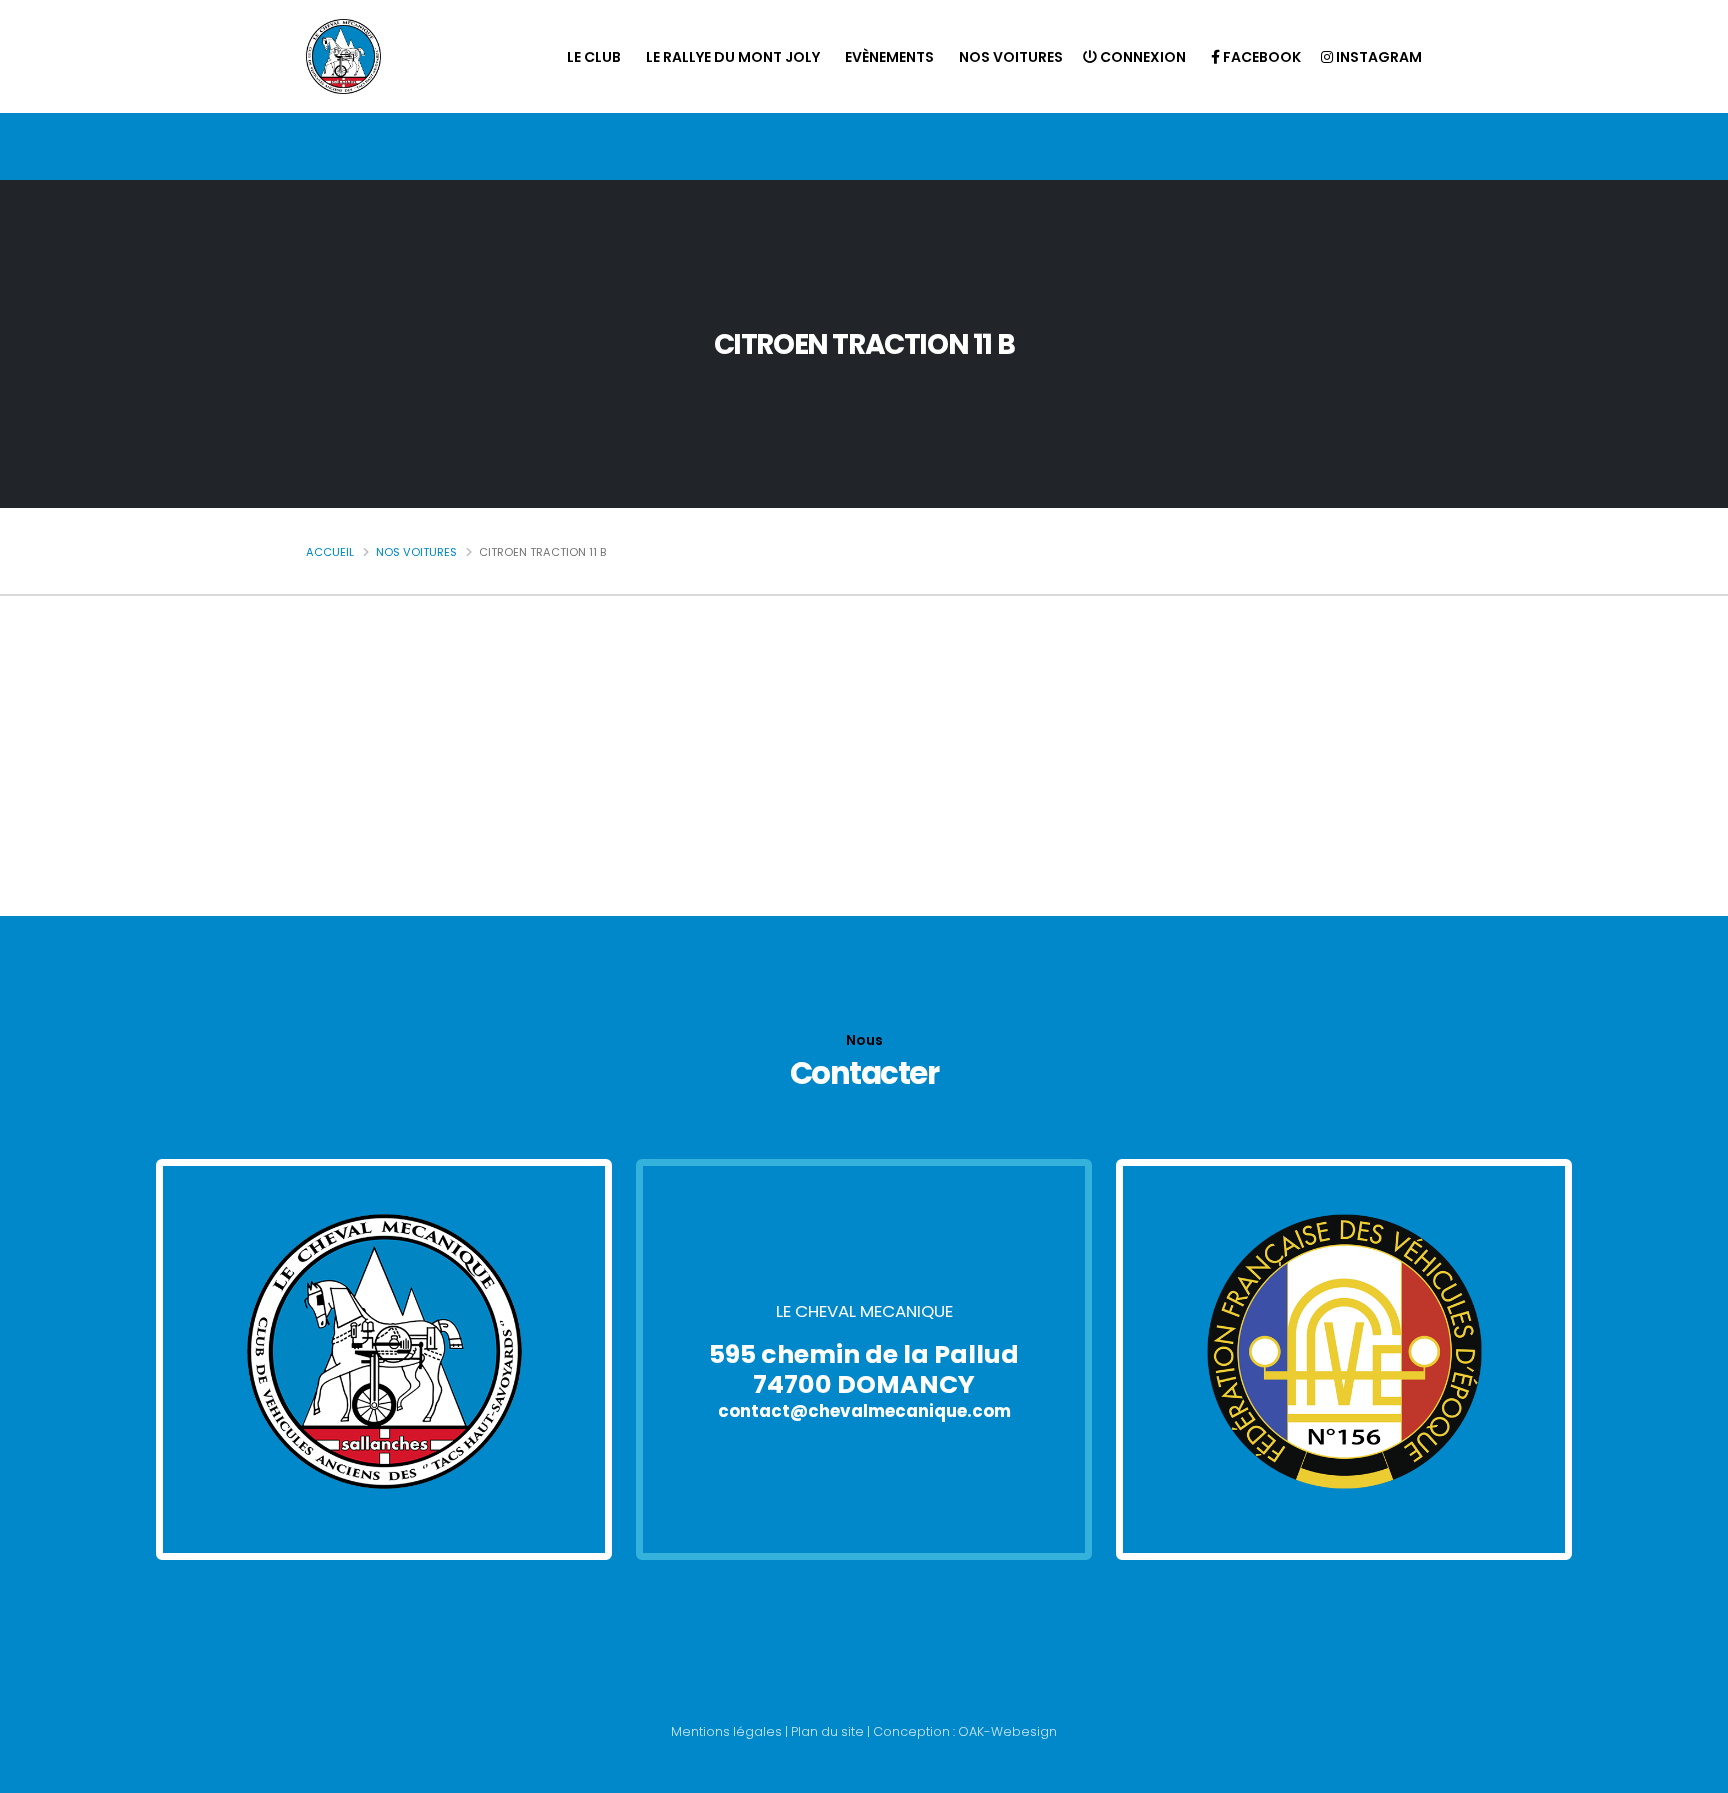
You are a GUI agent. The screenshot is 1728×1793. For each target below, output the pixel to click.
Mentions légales (726, 1731)
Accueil (330, 552)
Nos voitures (1011, 57)
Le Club (594, 57)
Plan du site (827, 1731)
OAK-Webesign (1006, 1731)
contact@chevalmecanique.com (864, 1411)
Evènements (889, 57)
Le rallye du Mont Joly (733, 57)
